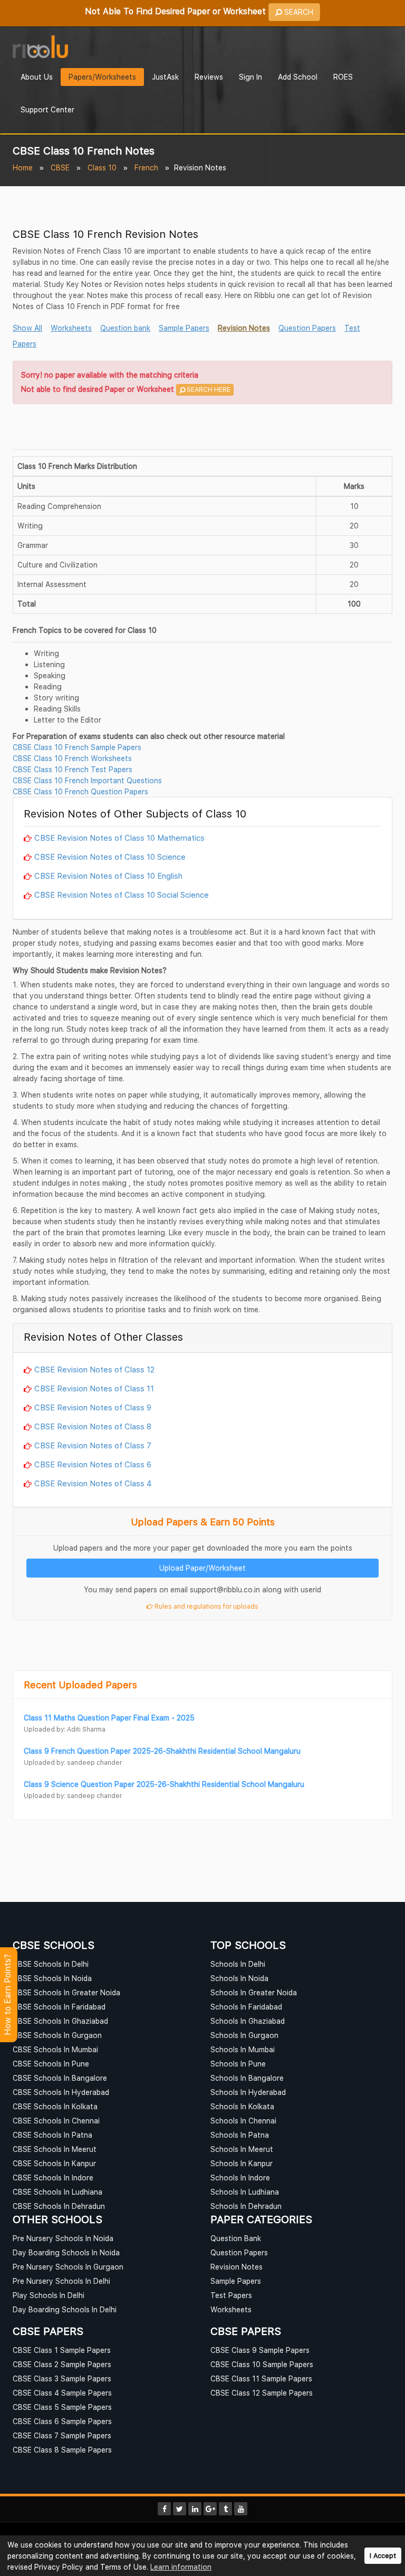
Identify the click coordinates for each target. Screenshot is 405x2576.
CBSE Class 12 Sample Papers (262, 2393)
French (146, 167)
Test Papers (231, 2295)
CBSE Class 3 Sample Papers (62, 2378)
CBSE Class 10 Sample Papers (262, 2364)
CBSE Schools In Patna (52, 2135)
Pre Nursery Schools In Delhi (61, 2281)
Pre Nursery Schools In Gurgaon (68, 2267)
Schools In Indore (240, 2178)
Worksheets (71, 328)
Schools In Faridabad (246, 2007)
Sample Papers (184, 328)
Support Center (47, 109)
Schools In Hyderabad (248, 2092)
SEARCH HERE (208, 390)
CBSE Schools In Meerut (55, 2149)
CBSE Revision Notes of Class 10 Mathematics (119, 838)
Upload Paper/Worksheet (202, 1568)
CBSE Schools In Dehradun (59, 2206)
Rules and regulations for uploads (206, 1606)
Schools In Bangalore (247, 2078)
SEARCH (298, 12)
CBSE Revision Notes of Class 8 (93, 1426)
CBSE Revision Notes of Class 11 (94, 1388)
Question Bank (236, 2238)
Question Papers (307, 328)
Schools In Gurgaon (244, 2035)
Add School (298, 77)
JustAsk (165, 77)
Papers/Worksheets (102, 77)
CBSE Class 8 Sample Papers (62, 2450)
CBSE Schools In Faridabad (59, 2007)
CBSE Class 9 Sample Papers (260, 2350)
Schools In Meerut (242, 2149)
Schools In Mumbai (243, 2049)
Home (23, 167)
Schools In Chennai (243, 2121)
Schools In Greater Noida (254, 1992)
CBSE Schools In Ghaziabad (60, 2021)
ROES (343, 77)
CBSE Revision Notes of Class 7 (93, 1445)
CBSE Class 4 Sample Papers (62, 2393)
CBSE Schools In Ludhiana (57, 2192)
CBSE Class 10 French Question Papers (80, 791)
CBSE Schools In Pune (51, 2064)
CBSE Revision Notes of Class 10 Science (110, 857)
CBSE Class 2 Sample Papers (62, 2364)
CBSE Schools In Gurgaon (57, 2035)
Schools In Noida (239, 1978)
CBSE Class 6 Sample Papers (62, 2421)
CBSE (60, 167)
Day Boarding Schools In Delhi (65, 2309)
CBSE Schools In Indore (53, 2178)
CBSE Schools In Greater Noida (66, 1992)
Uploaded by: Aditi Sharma (65, 1729)
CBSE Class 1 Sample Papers (62, 2350)
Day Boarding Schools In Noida (66, 2252)
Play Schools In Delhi (49, 2295)
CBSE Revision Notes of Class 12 (94, 1369)
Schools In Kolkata (242, 2106)
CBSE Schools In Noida (52, 1978)
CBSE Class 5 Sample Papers (62, 2407)
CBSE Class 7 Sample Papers (62, 2435)
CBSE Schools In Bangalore (60, 2078)
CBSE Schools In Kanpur (54, 2163)
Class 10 (102, 167)
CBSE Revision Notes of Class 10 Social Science (122, 895)
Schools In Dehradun (246, 2206)
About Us (37, 77)
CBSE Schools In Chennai (56, 2121)
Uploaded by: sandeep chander (73, 1762)
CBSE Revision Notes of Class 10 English (108, 876)
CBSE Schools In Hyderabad (61, 2092)
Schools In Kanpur (242, 2163)
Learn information (181, 2567)
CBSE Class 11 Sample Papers (261, 2378)
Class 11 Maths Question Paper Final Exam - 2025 (109, 1718)
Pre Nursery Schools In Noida (63, 2238)
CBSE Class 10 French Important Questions (87, 780)
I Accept (383, 2556)
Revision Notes (244, 328)
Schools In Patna (240, 2135)
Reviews (209, 77)
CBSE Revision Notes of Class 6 (93, 1464)
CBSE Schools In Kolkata (55, 2106)
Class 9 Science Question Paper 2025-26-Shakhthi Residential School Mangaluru (164, 1784)
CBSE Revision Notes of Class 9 (93, 1407)
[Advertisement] (202, 430)
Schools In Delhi (238, 1964)
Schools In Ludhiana (245, 2192)
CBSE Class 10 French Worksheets (72, 758)
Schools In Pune (238, 2064)
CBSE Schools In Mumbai (55, 2049)
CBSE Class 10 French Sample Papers (77, 747)
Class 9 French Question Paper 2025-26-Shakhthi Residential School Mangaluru (162, 1751)
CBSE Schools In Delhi (51, 1964)
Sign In (250, 77)
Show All (27, 328)
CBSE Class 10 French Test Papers (73, 769)
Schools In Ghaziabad (248, 2021)
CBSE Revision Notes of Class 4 (93, 1483)
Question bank (125, 328)
